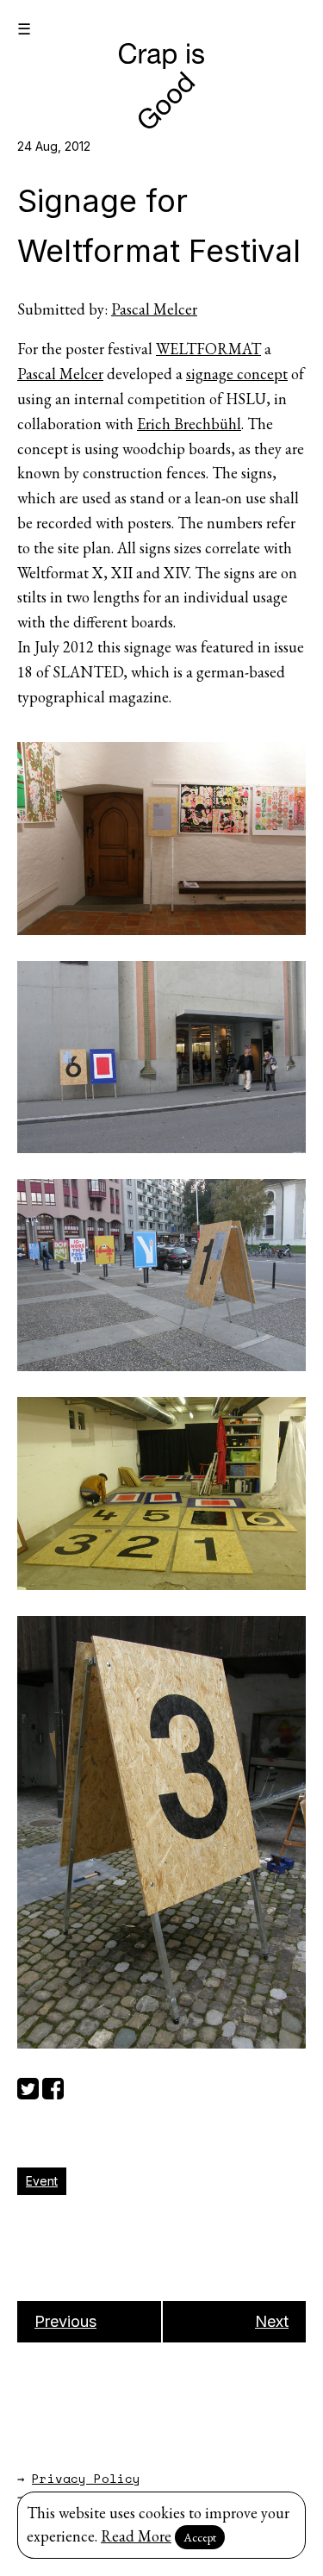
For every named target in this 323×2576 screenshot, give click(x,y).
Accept (200, 2537)
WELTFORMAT (208, 349)
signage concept (237, 374)
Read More (136, 2536)
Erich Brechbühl (189, 424)
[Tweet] (28, 2086)
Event (42, 2181)
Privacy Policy (86, 2478)
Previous (65, 2321)
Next (272, 2321)
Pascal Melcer (154, 309)
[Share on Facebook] (53, 2086)
